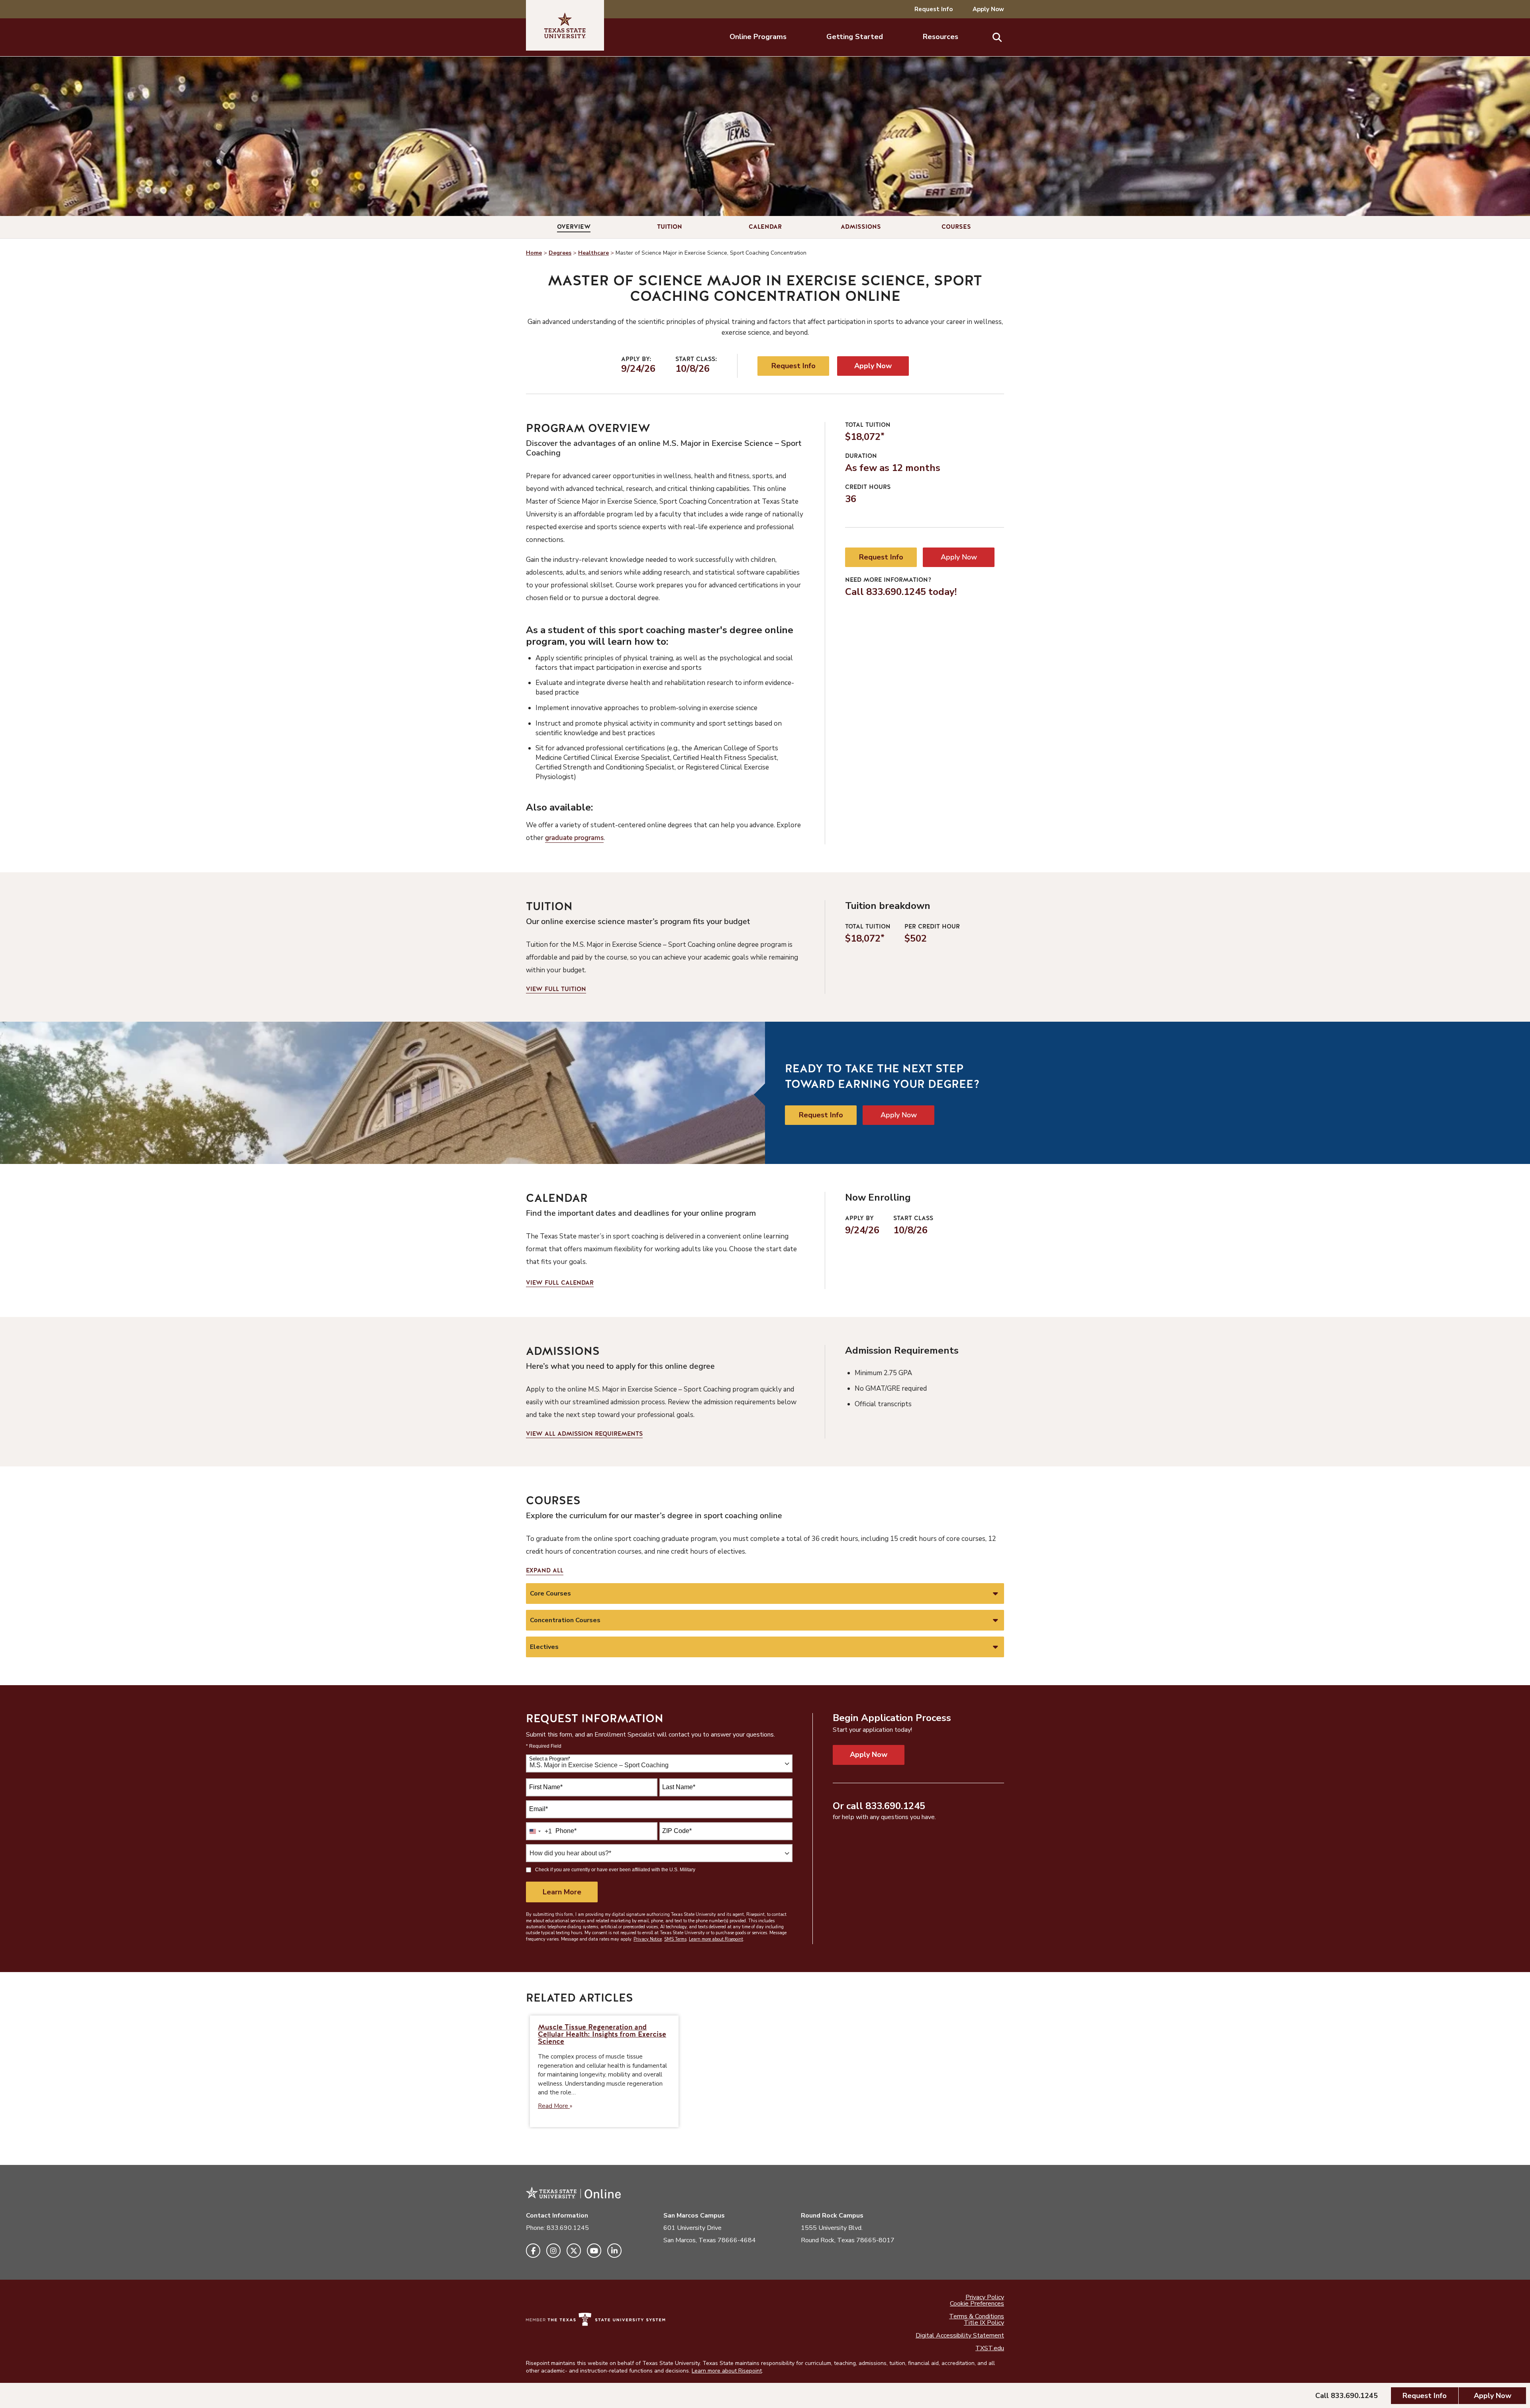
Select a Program (550, 1759)
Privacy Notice (648, 1939)
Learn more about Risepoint (716, 1939)
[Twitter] (574, 2251)
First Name (546, 1787)
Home (534, 253)
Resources (941, 37)
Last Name (679, 1787)
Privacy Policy (985, 2297)
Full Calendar (560, 1283)
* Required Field (544, 1746)
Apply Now (988, 9)
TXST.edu (990, 2348)
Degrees (560, 253)
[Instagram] (553, 2251)
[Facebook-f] (533, 2251)
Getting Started (855, 37)
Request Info (934, 9)
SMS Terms (675, 1939)
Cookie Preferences (977, 2304)
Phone (566, 1831)
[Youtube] (594, 2251)
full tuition (556, 989)
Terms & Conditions (977, 2316)
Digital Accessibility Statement (960, 2335)
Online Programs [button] (758, 37)
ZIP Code (677, 1831)
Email (538, 1809)
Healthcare (593, 253)
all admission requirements (584, 1434)
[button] (997, 37)
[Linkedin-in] (614, 2251)
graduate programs (574, 838)
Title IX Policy (984, 2323)
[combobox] (659, 1763)
